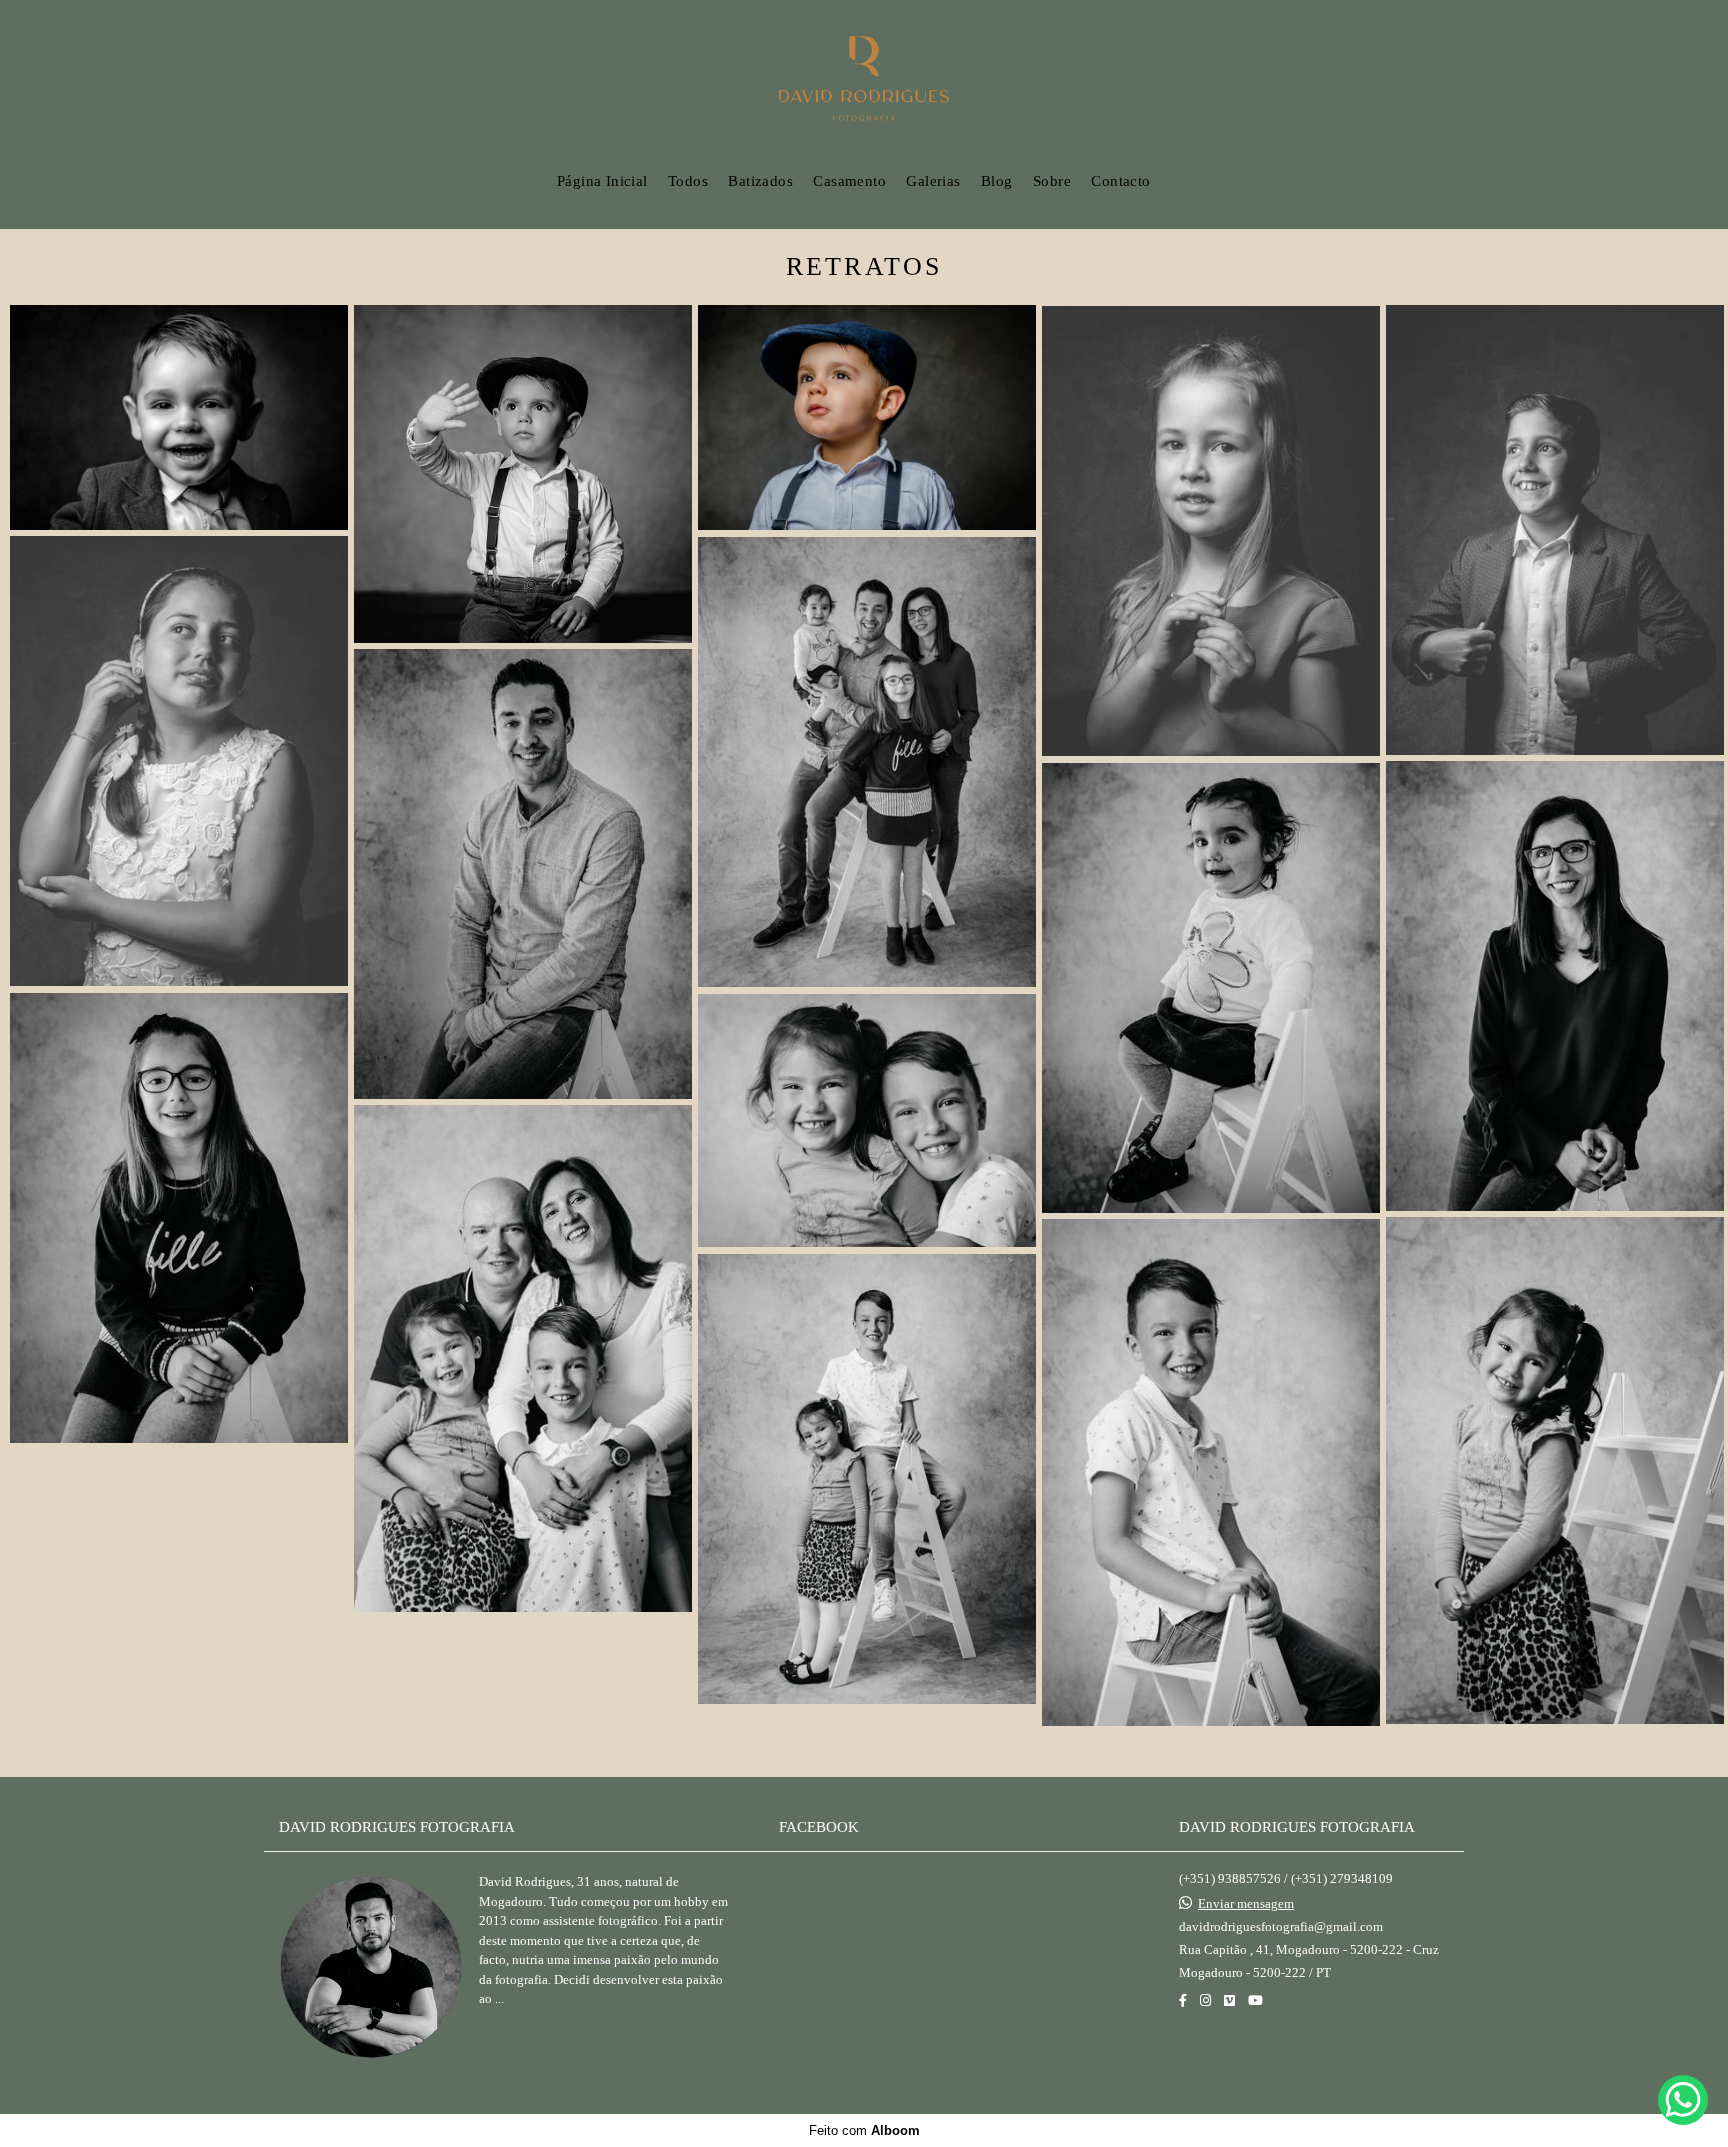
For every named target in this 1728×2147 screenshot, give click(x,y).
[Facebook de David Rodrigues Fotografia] (1183, 2000)
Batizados (760, 181)
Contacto (1120, 181)
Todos (688, 181)
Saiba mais (539, 2041)
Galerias (933, 181)
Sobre (1052, 181)
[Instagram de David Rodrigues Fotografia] (1205, 2000)
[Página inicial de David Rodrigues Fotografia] (864, 79)
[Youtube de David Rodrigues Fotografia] (1255, 2000)
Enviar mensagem (1246, 1903)
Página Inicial (602, 181)
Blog (997, 181)
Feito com (864, 2130)
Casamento (849, 181)
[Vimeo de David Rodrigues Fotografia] (1229, 2000)
